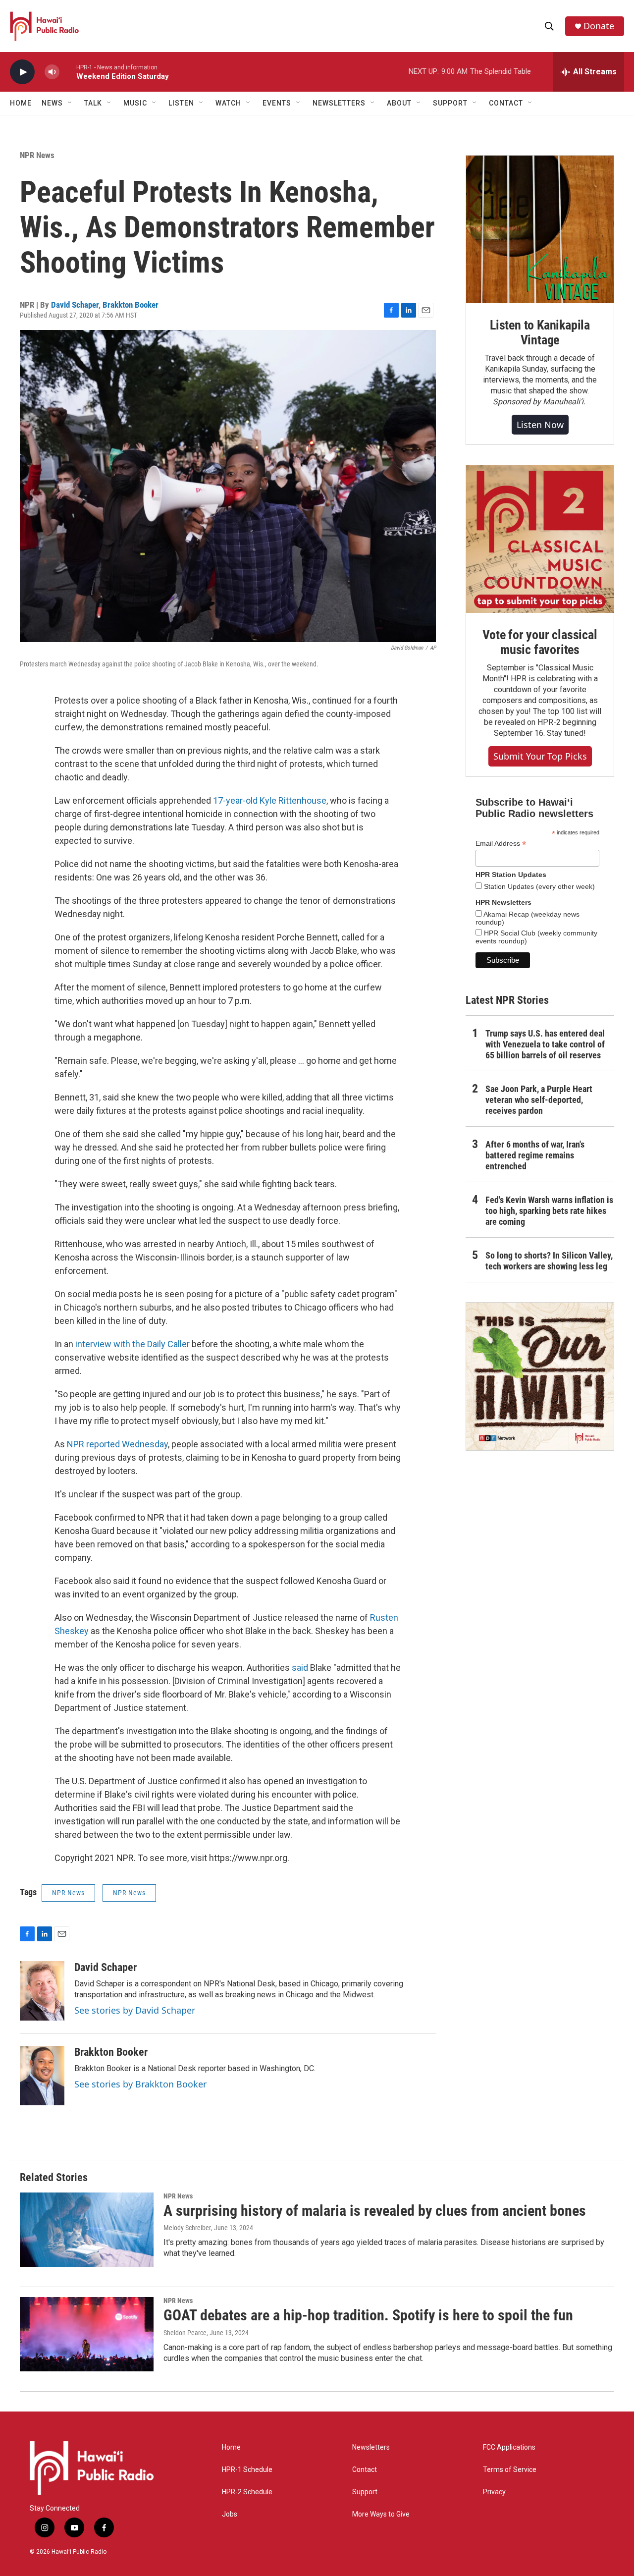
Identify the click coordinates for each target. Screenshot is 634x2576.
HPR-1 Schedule (247, 2470)
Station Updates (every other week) (538, 886)
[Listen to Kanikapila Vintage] (540, 229)
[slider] (68, 72)
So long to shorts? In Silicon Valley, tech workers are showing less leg (549, 1261)
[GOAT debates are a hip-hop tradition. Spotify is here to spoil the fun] (87, 2334)
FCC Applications (509, 2447)
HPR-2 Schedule (247, 2492)
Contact (365, 2470)
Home (21, 103)
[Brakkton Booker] (42, 2076)
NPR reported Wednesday (117, 1444)
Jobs (230, 2514)
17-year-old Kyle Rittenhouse (270, 800)
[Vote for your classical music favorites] (540, 539)
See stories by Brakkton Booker (140, 2084)
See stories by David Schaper (135, 2010)
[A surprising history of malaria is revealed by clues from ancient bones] (87, 2230)
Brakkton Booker (131, 305)
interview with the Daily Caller (132, 1344)
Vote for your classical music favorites (540, 642)
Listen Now (540, 425)
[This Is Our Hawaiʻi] (540, 1376)
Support (365, 2492)
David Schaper (75, 305)
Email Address (501, 844)
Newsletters (371, 2447)
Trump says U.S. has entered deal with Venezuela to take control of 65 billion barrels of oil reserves (545, 1044)
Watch (228, 103)
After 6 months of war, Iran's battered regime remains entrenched (535, 1155)
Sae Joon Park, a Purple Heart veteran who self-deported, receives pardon (539, 1100)
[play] (22, 72)
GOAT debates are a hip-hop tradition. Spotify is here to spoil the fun (368, 2315)
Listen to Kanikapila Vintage (540, 332)
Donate (599, 26)
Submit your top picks (540, 756)
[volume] (52, 72)
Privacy (494, 2492)
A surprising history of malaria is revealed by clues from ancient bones (375, 2211)
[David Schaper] (42, 1991)
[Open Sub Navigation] (70, 103)
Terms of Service (510, 2470)
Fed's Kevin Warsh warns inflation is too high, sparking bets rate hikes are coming (549, 1211)
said (301, 1668)
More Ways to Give (381, 2514)
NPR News (37, 155)
